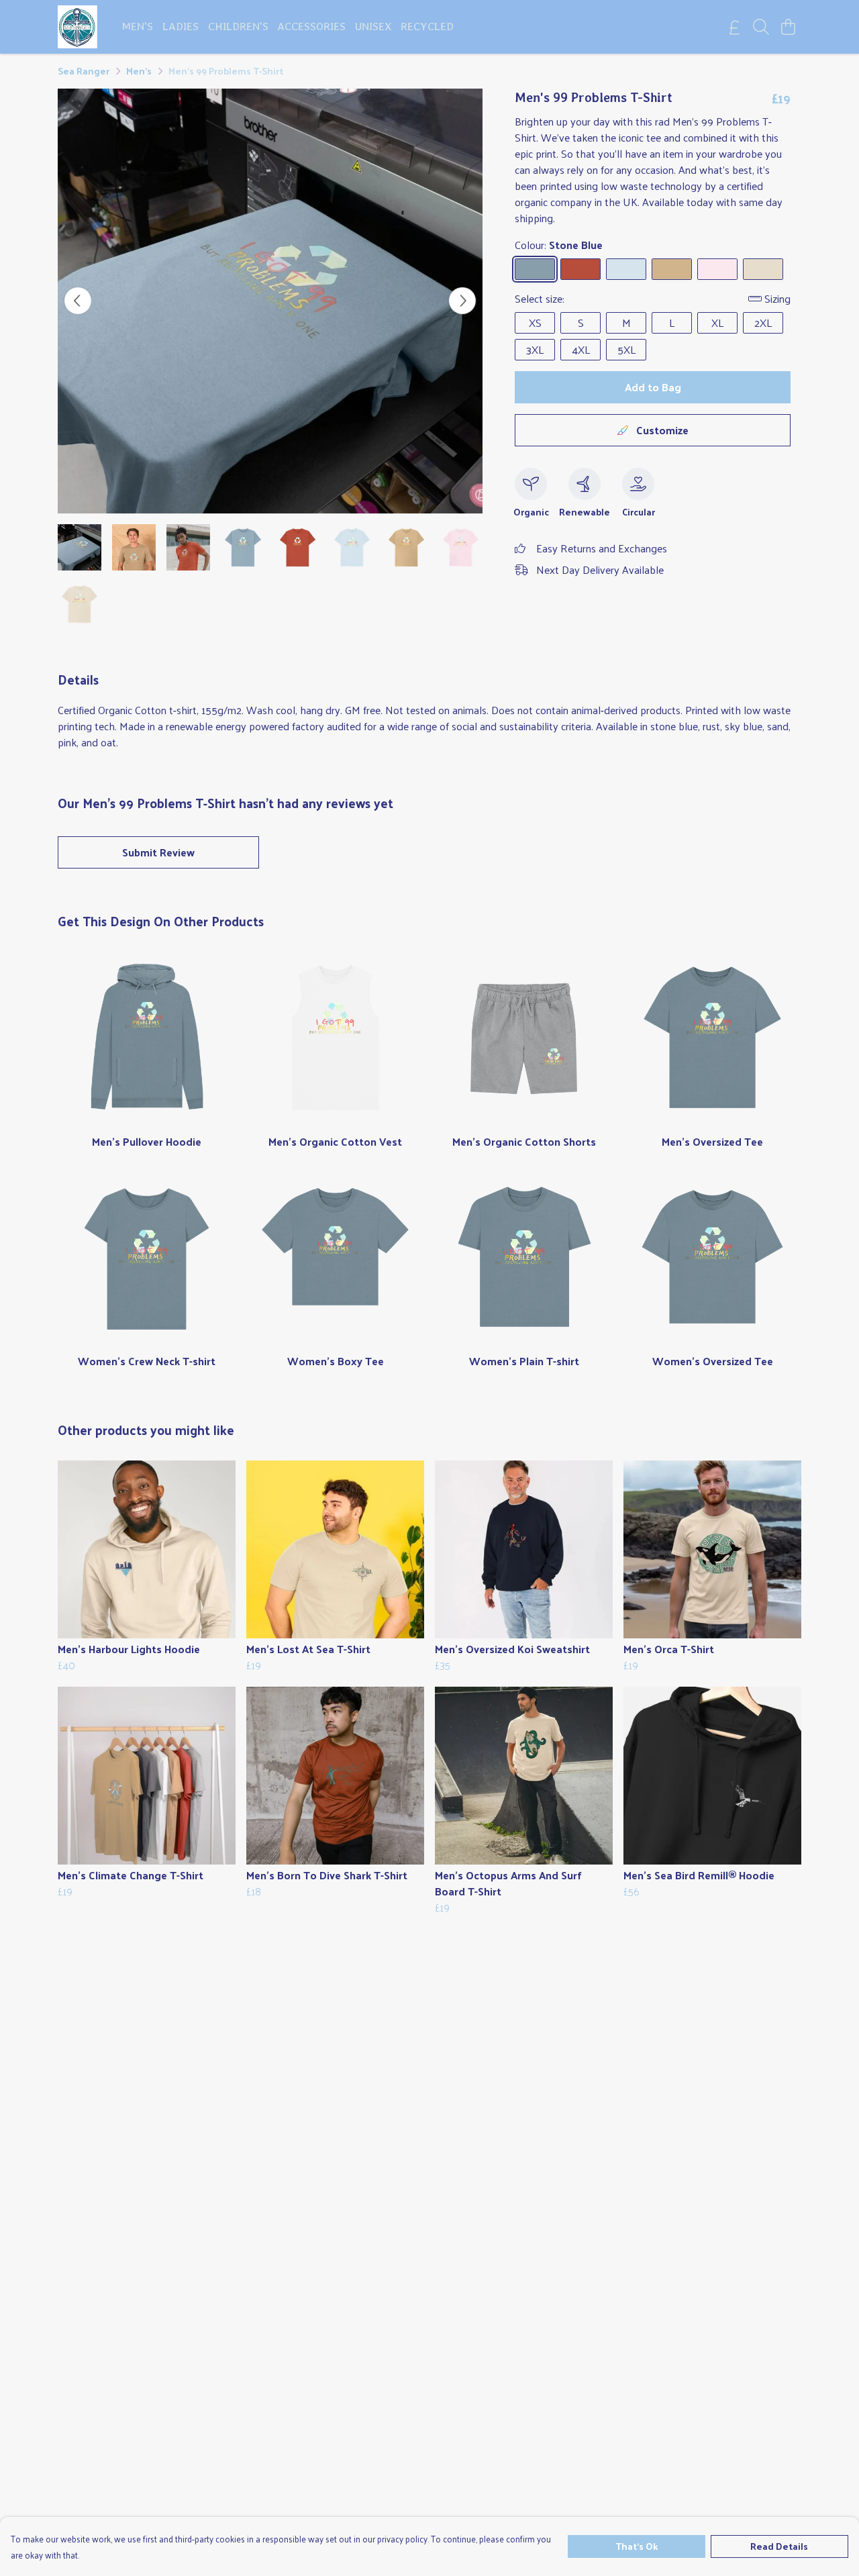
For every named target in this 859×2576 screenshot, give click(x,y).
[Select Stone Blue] (535, 269)
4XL (581, 349)
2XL (763, 323)
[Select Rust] (580, 269)
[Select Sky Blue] (626, 269)
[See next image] (462, 301)
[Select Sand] (672, 269)
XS (535, 323)
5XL (626, 349)
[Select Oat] (763, 269)
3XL (535, 349)
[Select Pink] (717, 269)
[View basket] (788, 27)
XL (717, 323)
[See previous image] (78, 301)
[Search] (761, 27)
